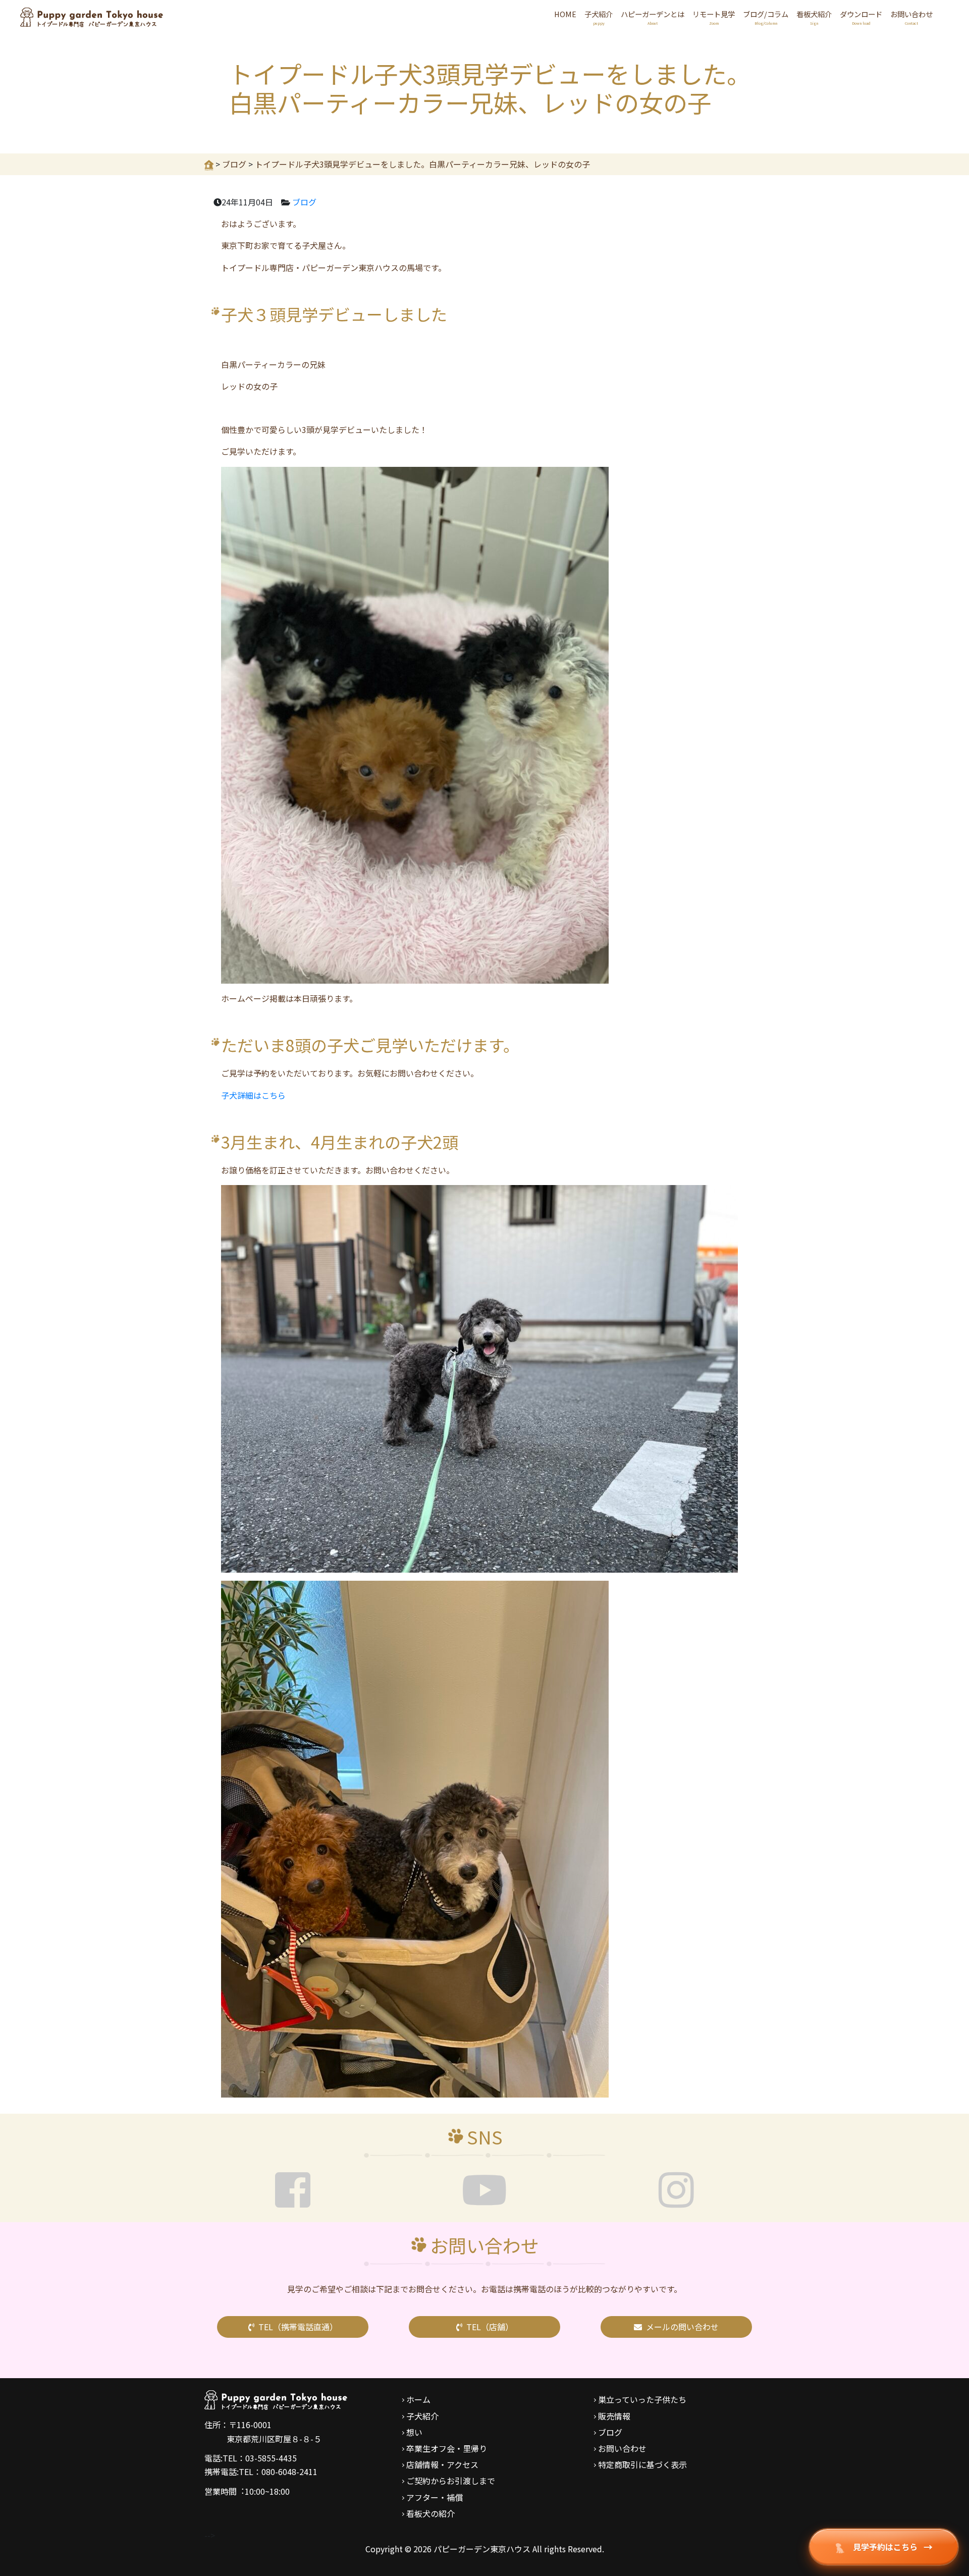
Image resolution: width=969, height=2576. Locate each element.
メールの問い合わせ (682, 2327)
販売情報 (614, 2416)
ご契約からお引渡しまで (451, 2481)
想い (414, 2432)
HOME (565, 14)
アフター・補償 (435, 2497)
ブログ (304, 202)
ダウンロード (861, 17)
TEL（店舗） (490, 2327)
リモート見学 (714, 17)
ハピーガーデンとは (653, 17)
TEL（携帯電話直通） (298, 2327)
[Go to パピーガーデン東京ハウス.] (209, 164)
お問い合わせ (911, 17)
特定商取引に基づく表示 (642, 2464)
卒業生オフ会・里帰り (447, 2448)
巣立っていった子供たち (642, 2399)
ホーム (418, 2399)
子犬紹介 (599, 17)
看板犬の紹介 (430, 2513)
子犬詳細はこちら (253, 1095)
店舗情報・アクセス (442, 2464)
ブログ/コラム (766, 17)
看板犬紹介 (814, 17)
